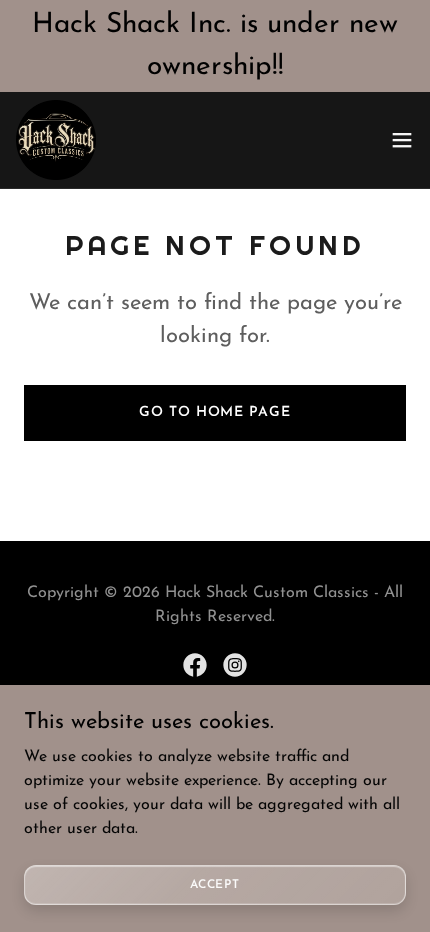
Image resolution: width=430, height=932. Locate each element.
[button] (402, 140)
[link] (56, 140)
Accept (215, 884)
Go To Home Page (214, 412)
